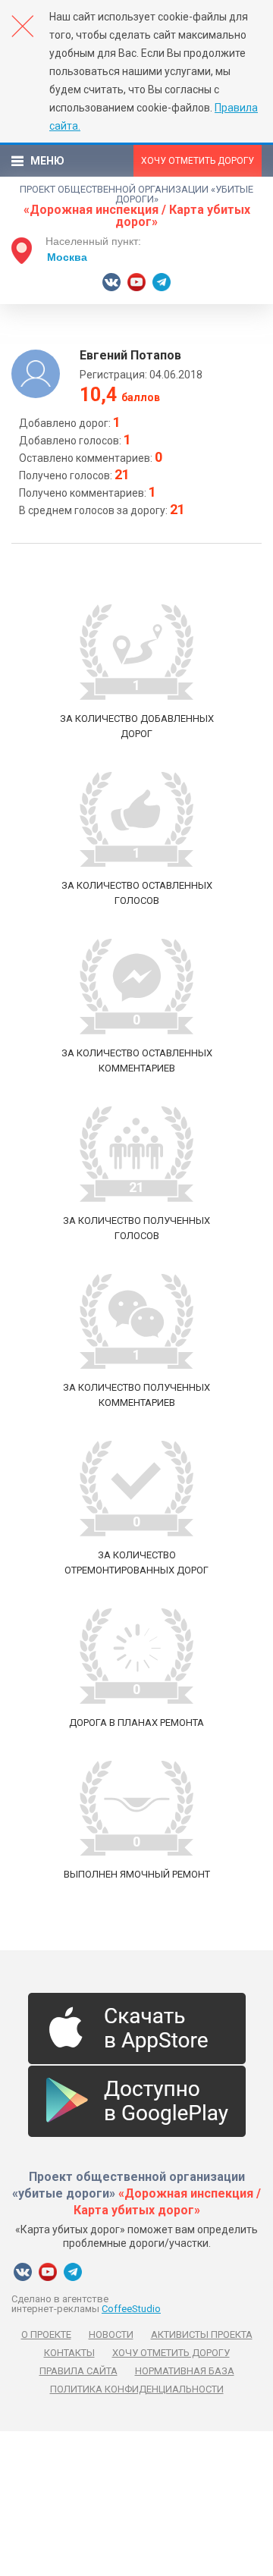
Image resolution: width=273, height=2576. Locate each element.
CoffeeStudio (131, 2309)
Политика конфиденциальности (137, 2389)
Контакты (69, 2353)
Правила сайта (78, 2371)
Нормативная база (185, 2371)
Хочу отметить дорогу (198, 161)
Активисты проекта (202, 2334)
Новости (111, 2334)
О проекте (46, 2334)
